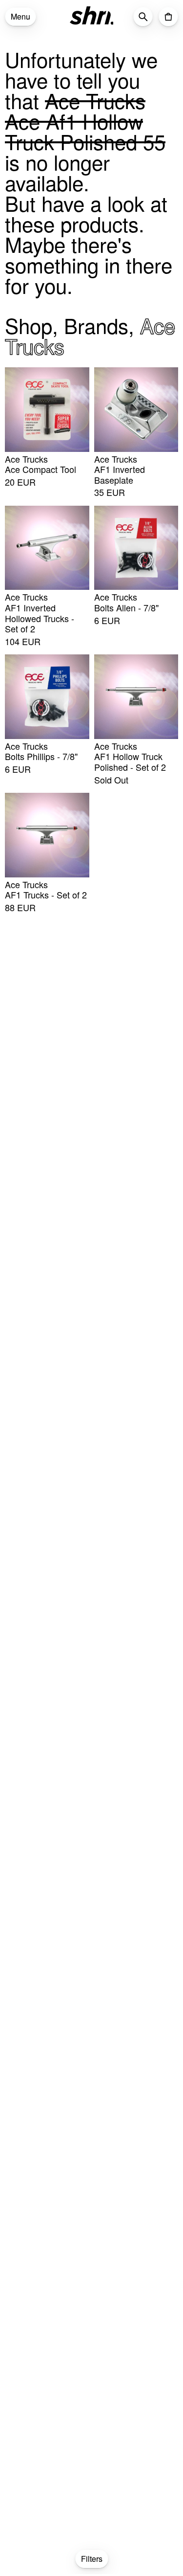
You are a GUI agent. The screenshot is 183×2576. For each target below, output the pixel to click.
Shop (29, 325)
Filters (92, 2559)
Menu (20, 16)
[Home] (92, 16)
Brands (96, 325)
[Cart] (168, 17)
